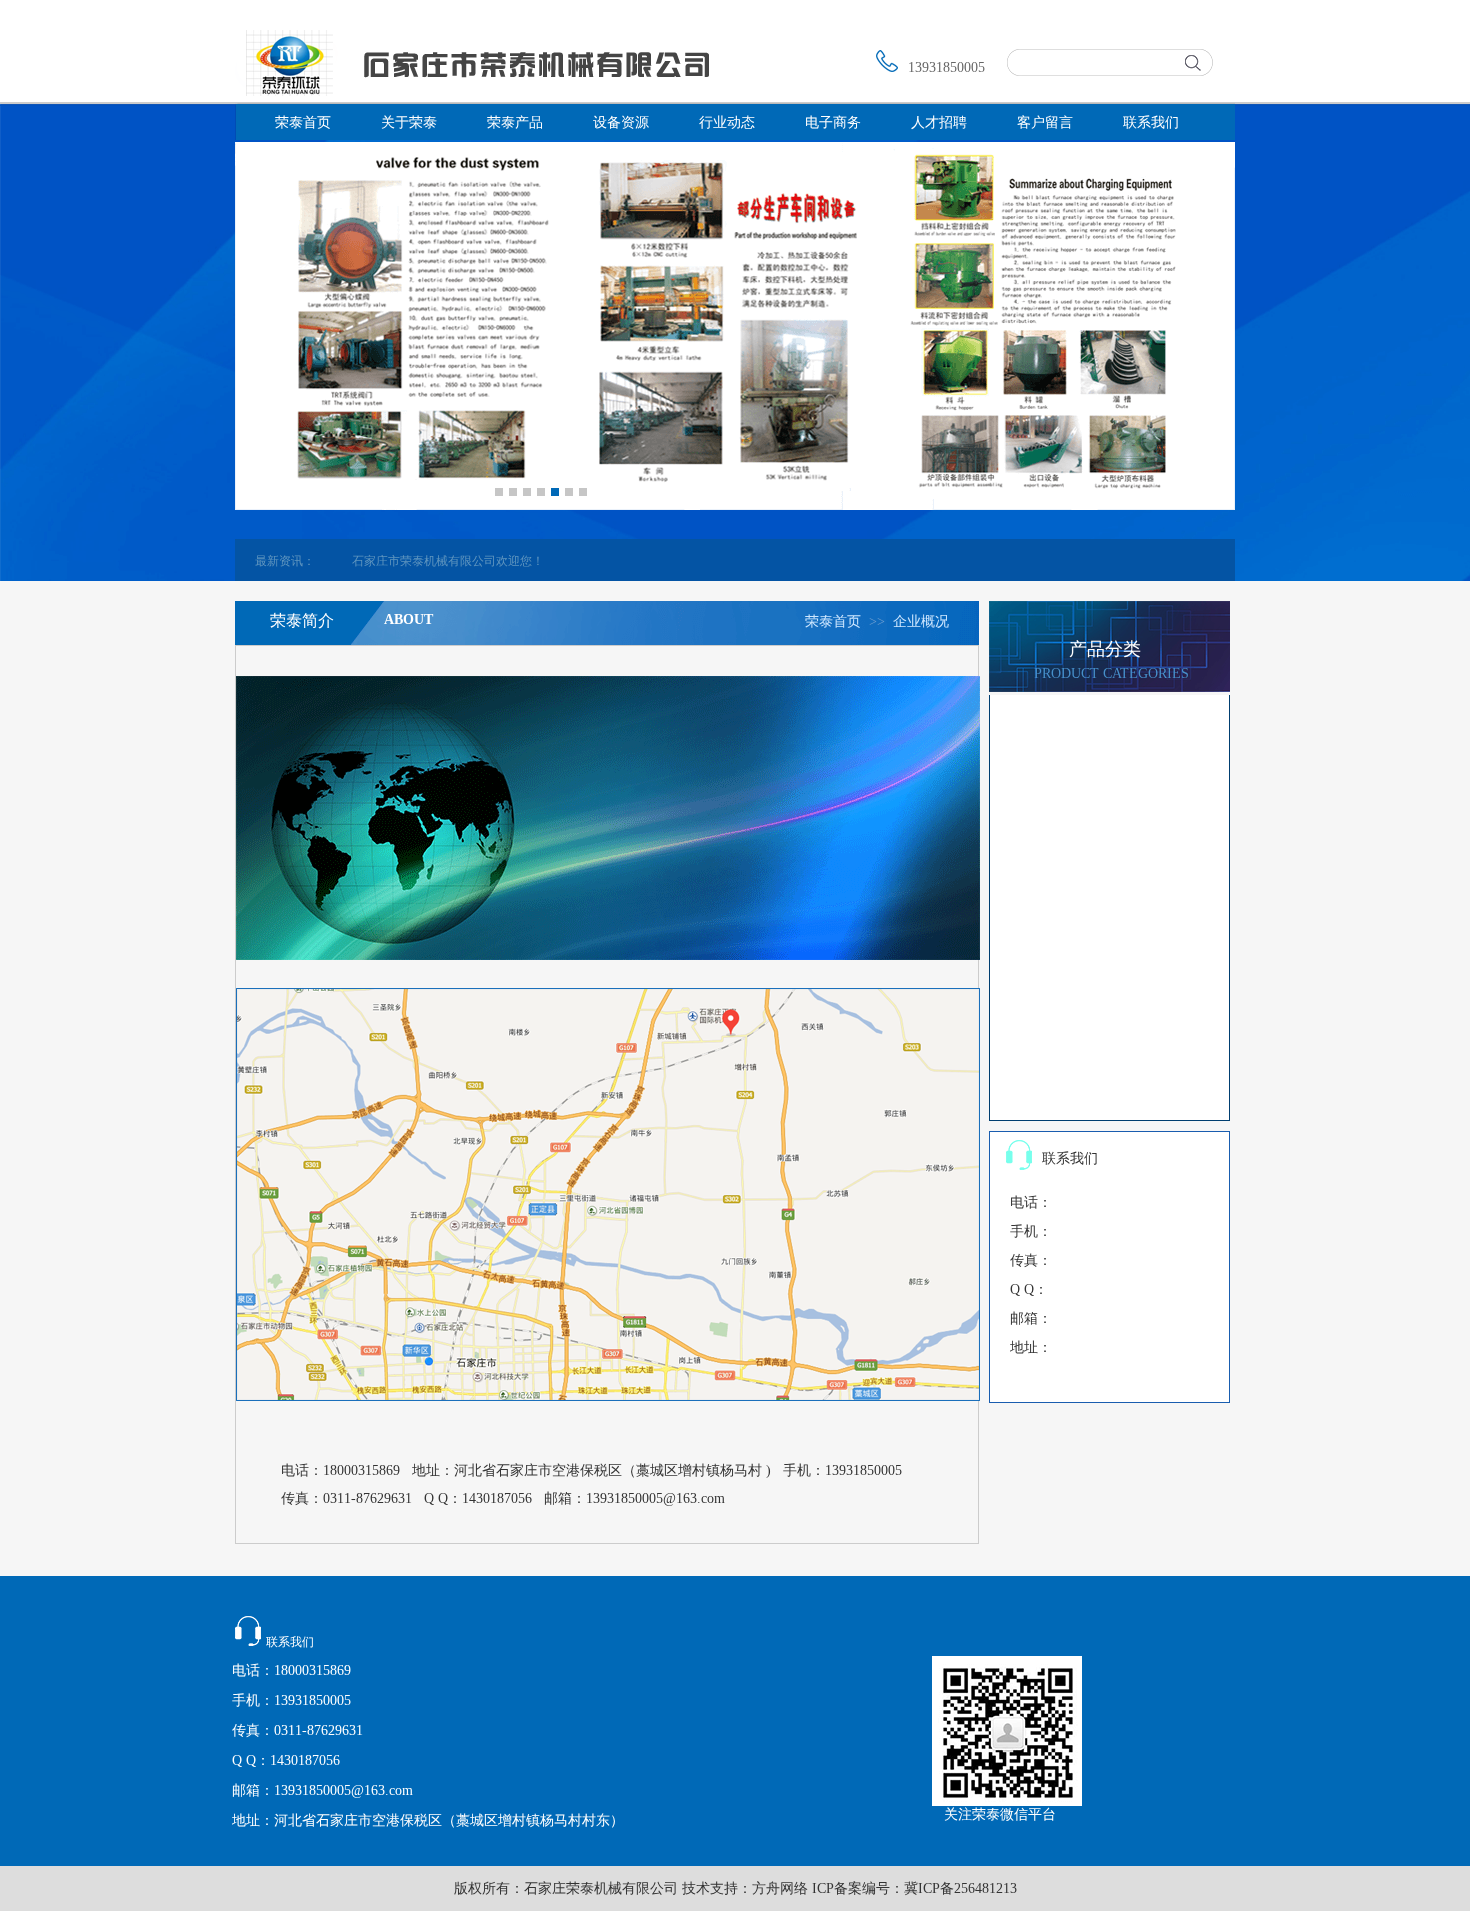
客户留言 (1045, 122)
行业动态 (727, 122)
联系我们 (1151, 122)
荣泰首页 (303, 122)
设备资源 (621, 122)
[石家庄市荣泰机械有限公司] (472, 91)
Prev (481, 488)
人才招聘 (939, 122)
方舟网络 (780, 1888)
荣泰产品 (515, 122)
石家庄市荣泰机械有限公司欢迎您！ (438, 561)
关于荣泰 (409, 122)
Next (601, 488)
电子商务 (833, 122)
